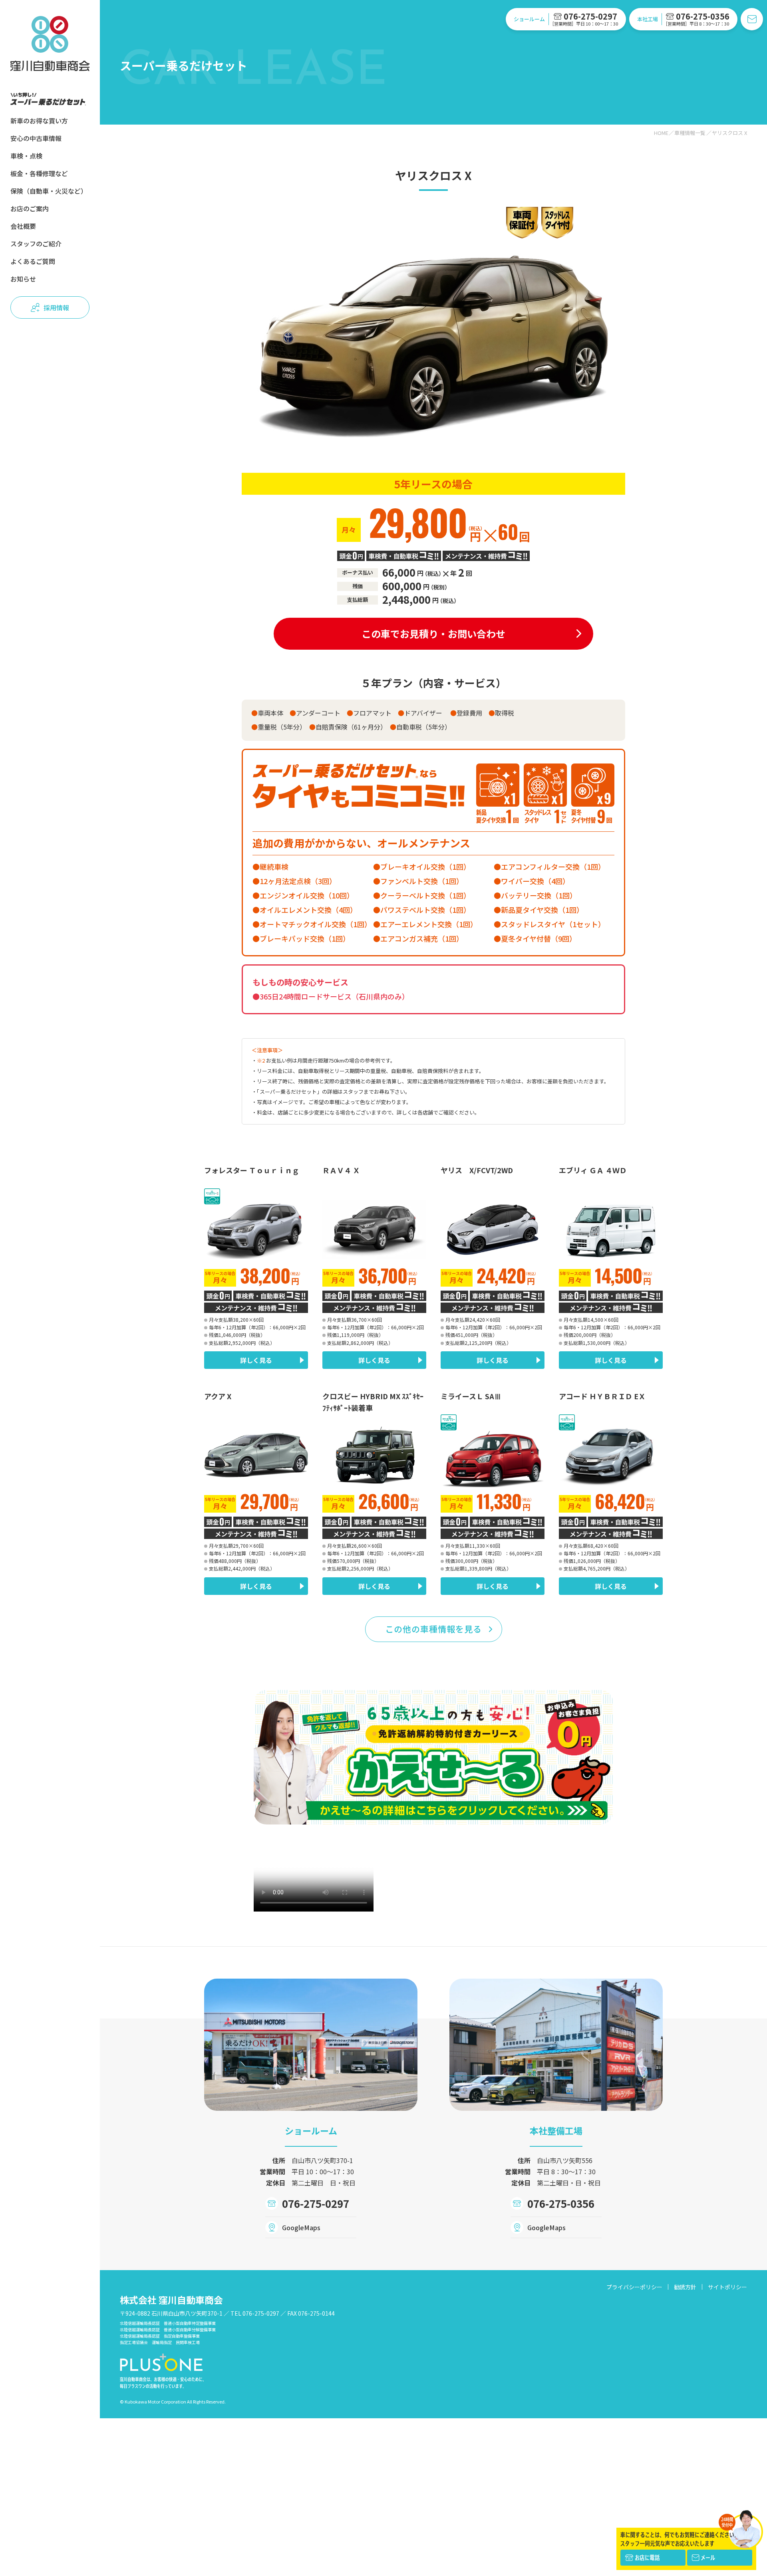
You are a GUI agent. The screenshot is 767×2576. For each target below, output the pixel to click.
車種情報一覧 (690, 133)
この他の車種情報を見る (434, 1629)
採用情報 (56, 307)
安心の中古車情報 (36, 138)
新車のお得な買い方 (39, 121)
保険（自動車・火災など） (49, 191)
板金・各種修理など (39, 173)
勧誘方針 (685, 2287)
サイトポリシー (727, 2287)
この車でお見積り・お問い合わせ (433, 634)
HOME (661, 133)
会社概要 (23, 226)
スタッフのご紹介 (36, 244)
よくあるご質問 (33, 261)
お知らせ (23, 279)
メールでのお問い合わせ (752, 19)
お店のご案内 (30, 208)
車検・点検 (26, 156)
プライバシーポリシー (634, 2287)
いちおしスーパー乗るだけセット (48, 99)
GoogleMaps (301, 2227)
